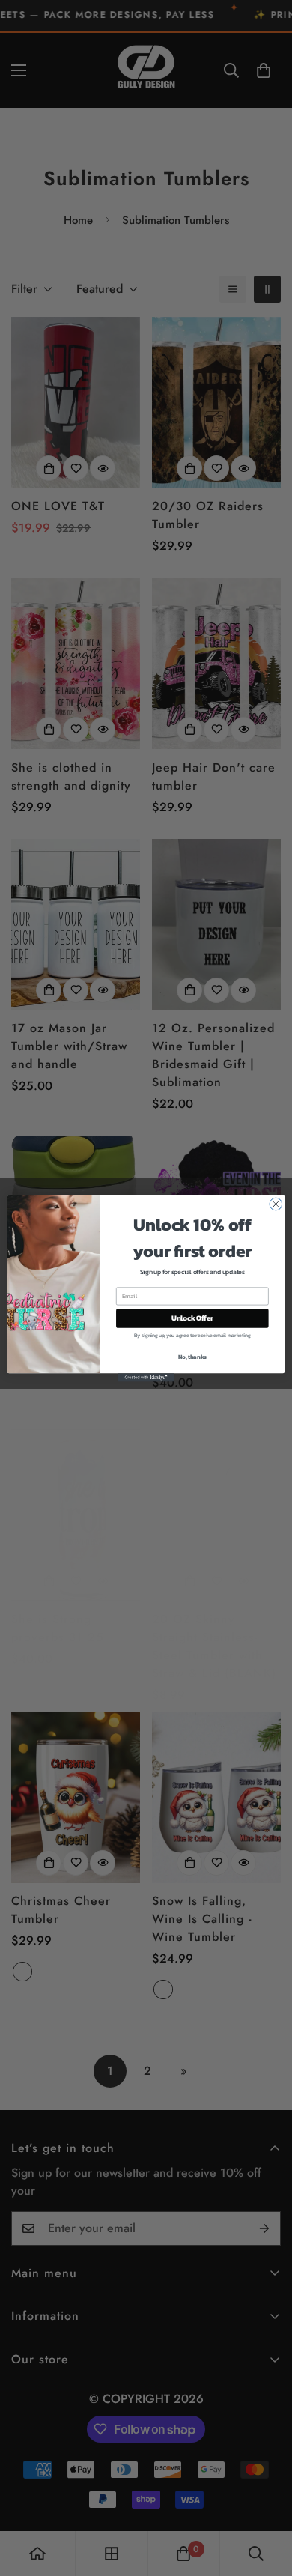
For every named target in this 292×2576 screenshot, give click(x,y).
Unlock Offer (192, 1318)
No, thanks (192, 1356)
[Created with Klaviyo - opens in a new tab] (146, 1377)
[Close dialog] (276, 1204)
